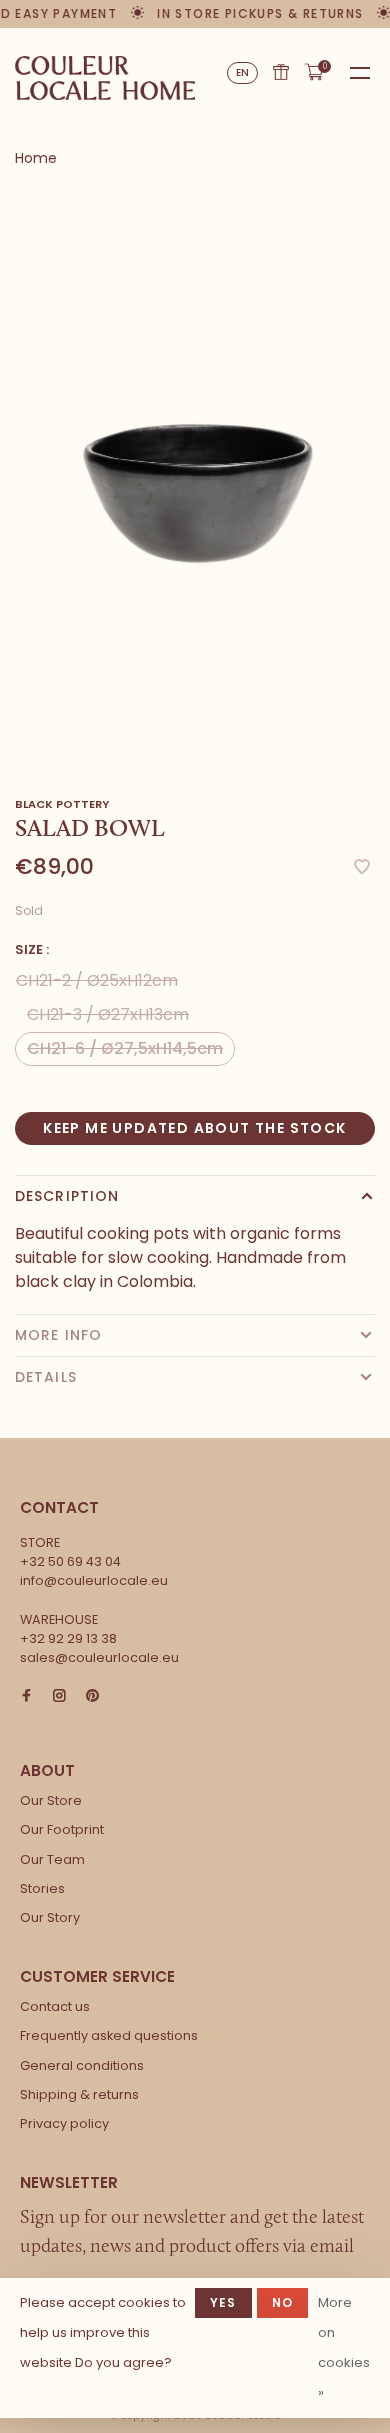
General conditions (82, 2065)
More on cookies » (344, 2347)
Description (67, 1196)
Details (46, 1377)
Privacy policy (64, 2123)
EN (243, 72)
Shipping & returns (79, 2094)
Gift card (281, 72)
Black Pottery (62, 804)
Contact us (55, 2006)
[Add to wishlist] (362, 868)
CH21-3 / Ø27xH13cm (108, 1014)
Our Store (51, 1800)
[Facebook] (26, 1696)
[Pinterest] (92, 1696)
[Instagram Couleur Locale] (59, 1696)
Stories (42, 1888)
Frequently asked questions (109, 2035)
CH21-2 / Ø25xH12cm (97, 980)
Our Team (52, 1859)
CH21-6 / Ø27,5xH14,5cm (125, 1048)
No (282, 2302)
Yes (223, 2302)
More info (58, 1335)
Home (36, 158)
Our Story (50, 1917)
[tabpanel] (195, 473)
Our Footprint (62, 1829)
